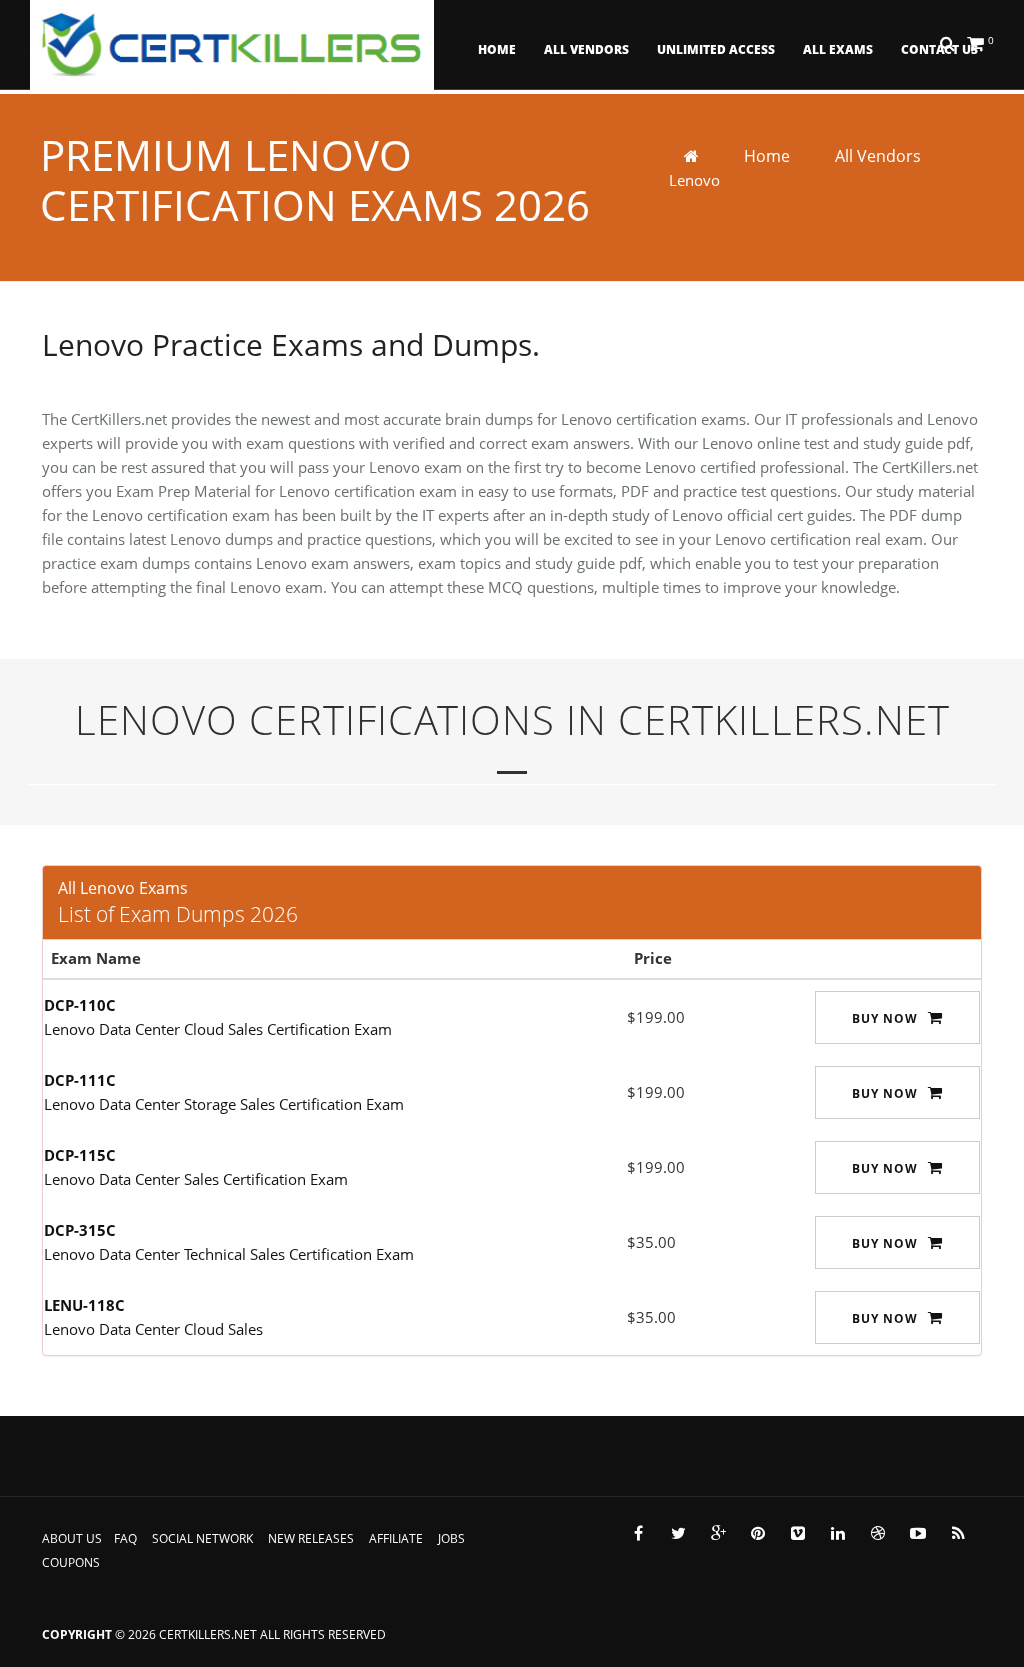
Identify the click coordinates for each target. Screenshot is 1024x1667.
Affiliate (396, 1538)
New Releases (311, 1538)
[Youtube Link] (918, 1533)
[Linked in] (838, 1533)
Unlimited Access (716, 49)
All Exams (838, 49)
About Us (72, 1538)
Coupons (71, 1562)
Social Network (202, 1538)
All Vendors (586, 49)
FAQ (125, 1538)
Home (497, 49)
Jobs (451, 1538)
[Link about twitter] (678, 1533)
